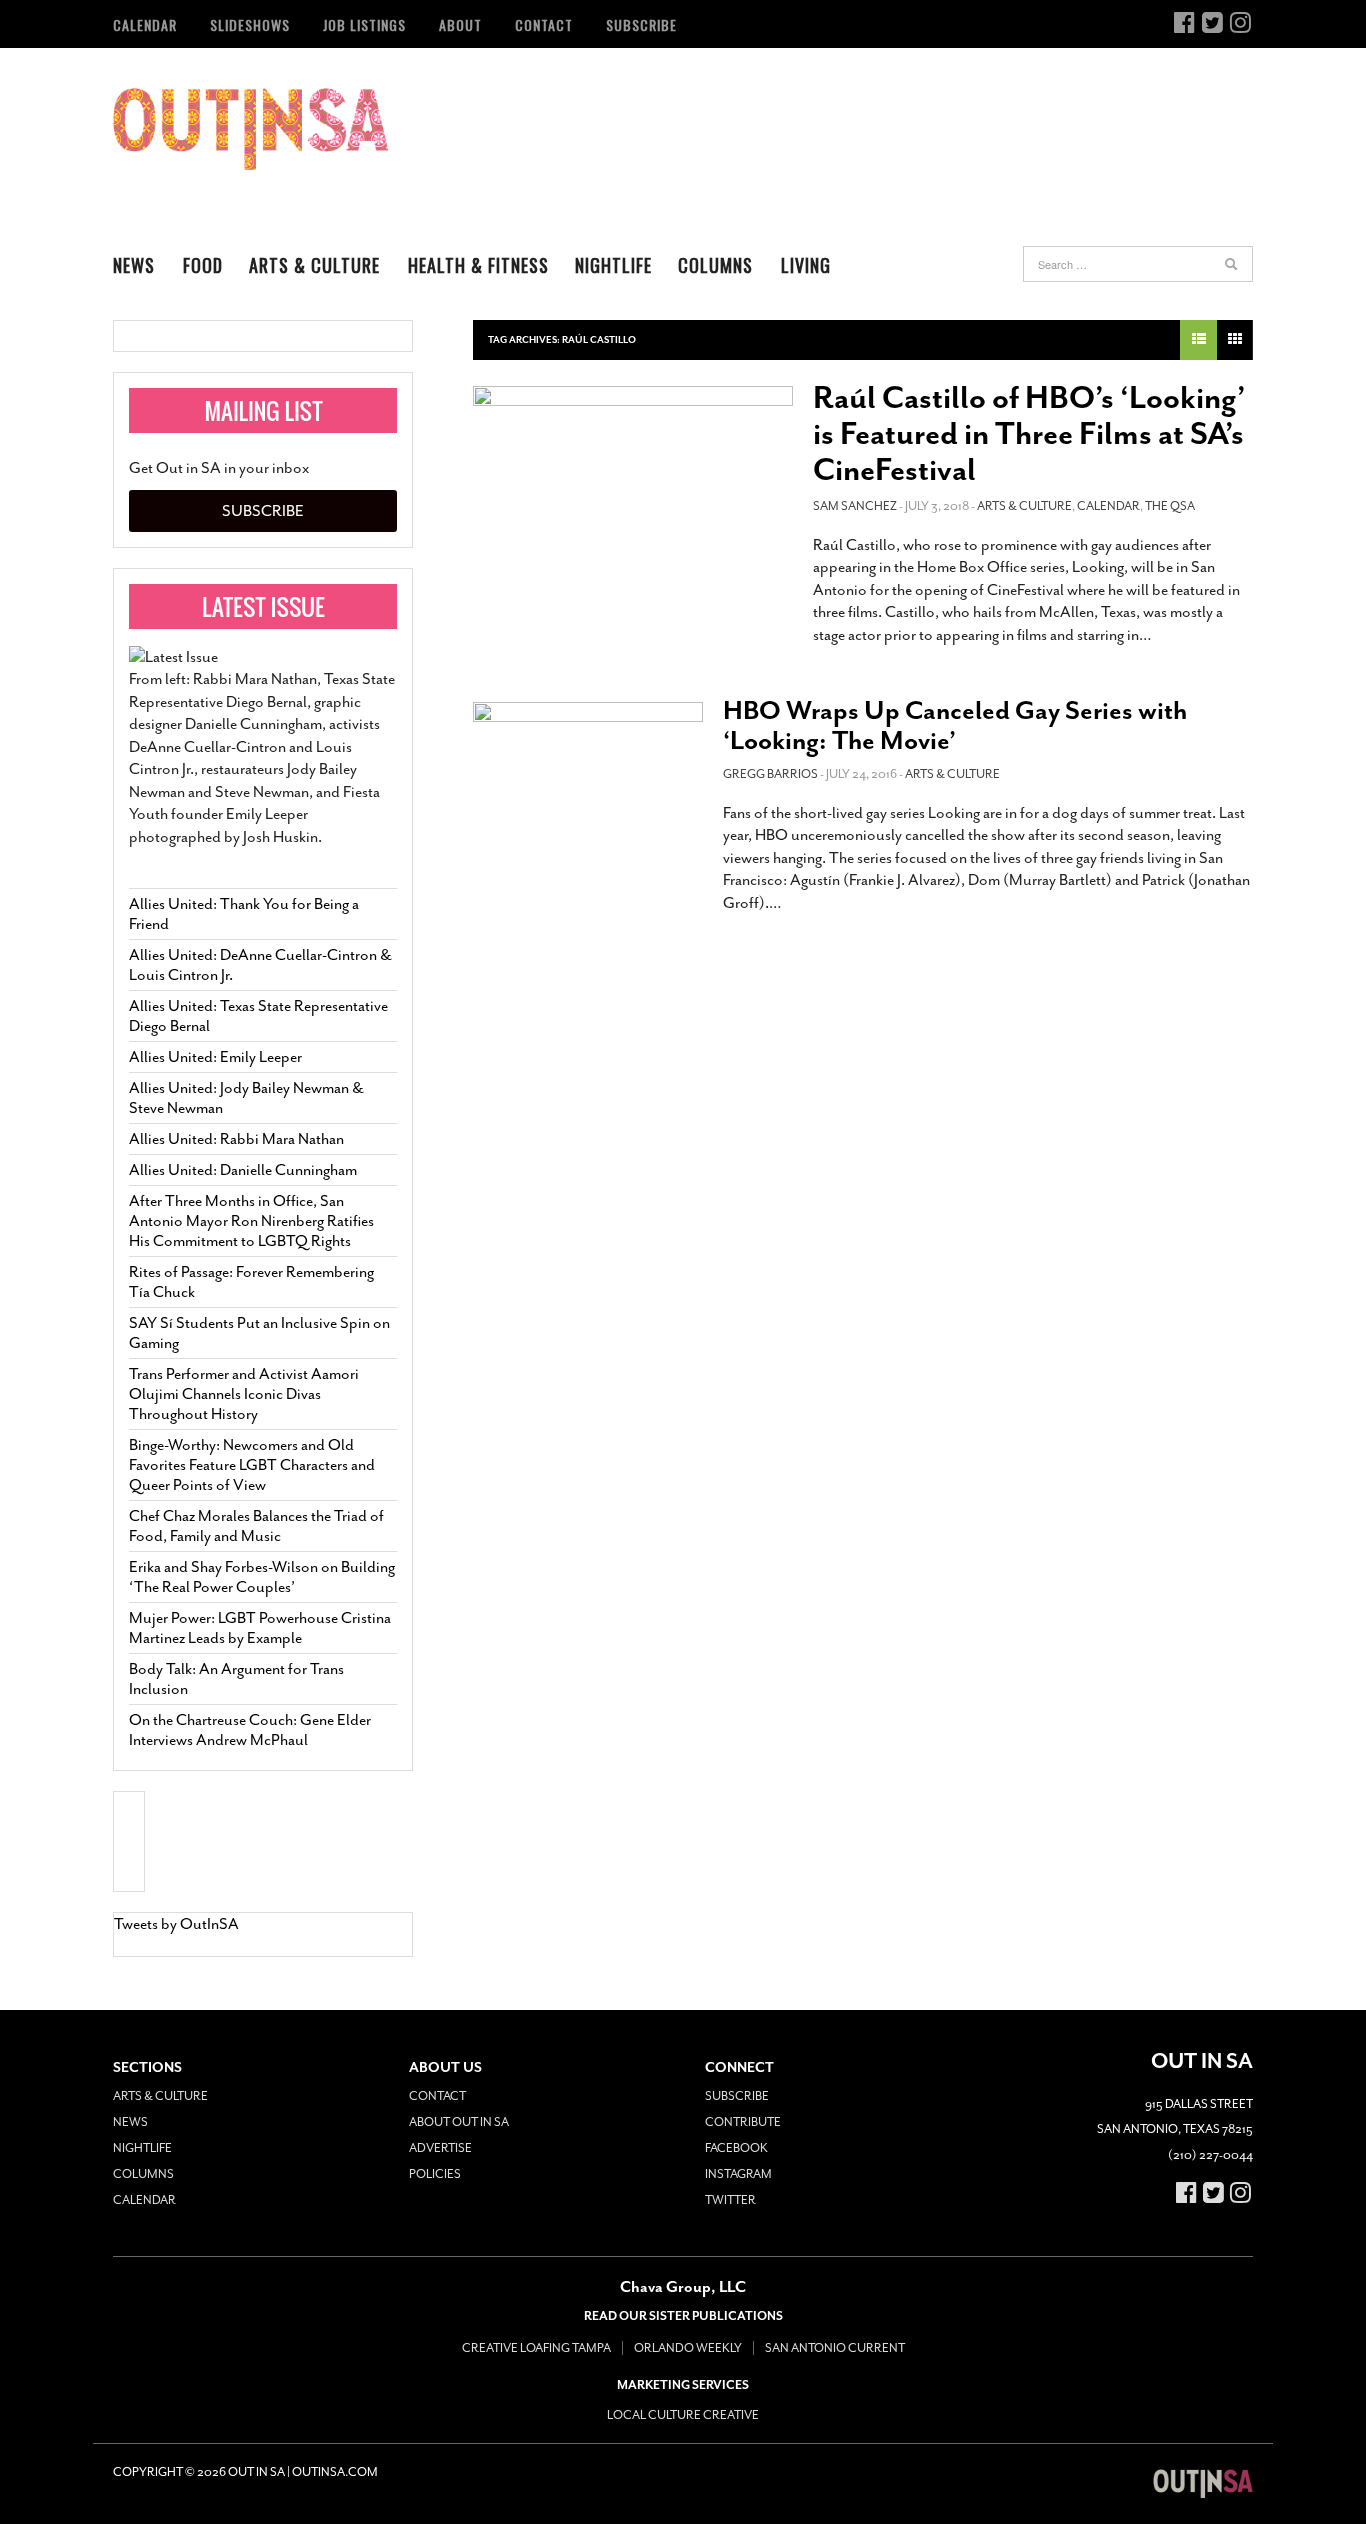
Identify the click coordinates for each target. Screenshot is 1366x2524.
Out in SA (250, 129)
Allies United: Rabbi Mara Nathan (236, 1139)
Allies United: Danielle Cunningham (243, 1170)
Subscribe (641, 24)
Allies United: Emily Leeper (215, 1057)
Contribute (743, 2122)
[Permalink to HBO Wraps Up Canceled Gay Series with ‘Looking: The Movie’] (588, 766)
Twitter (730, 2200)
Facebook (736, 2148)
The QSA (1170, 506)
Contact (544, 24)
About (460, 24)
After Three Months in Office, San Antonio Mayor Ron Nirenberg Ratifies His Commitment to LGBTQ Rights (251, 1221)
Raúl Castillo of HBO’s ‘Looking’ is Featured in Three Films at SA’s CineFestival (1029, 434)
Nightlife (613, 265)
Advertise (440, 2148)
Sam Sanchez (855, 506)
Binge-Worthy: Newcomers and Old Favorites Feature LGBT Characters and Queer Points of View (252, 1465)
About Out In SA (459, 2122)
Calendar (145, 24)
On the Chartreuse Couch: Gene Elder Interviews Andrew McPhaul (250, 1730)
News (134, 265)
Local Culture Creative (683, 2415)
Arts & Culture (314, 265)
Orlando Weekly (688, 2348)
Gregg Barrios (770, 774)
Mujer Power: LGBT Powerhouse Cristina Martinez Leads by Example (260, 1628)
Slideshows (250, 24)
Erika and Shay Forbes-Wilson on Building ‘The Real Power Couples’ (262, 1577)
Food (203, 265)
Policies (435, 2174)
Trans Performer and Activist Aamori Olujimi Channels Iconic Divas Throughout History (244, 1394)
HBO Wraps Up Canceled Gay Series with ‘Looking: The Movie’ (955, 725)
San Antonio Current (835, 2348)
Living (806, 265)
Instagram (738, 2174)
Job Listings (364, 24)
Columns (715, 265)
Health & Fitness (478, 265)
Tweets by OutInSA (176, 1924)
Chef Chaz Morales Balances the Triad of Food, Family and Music (256, 1526)
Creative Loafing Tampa (536, 2348)
